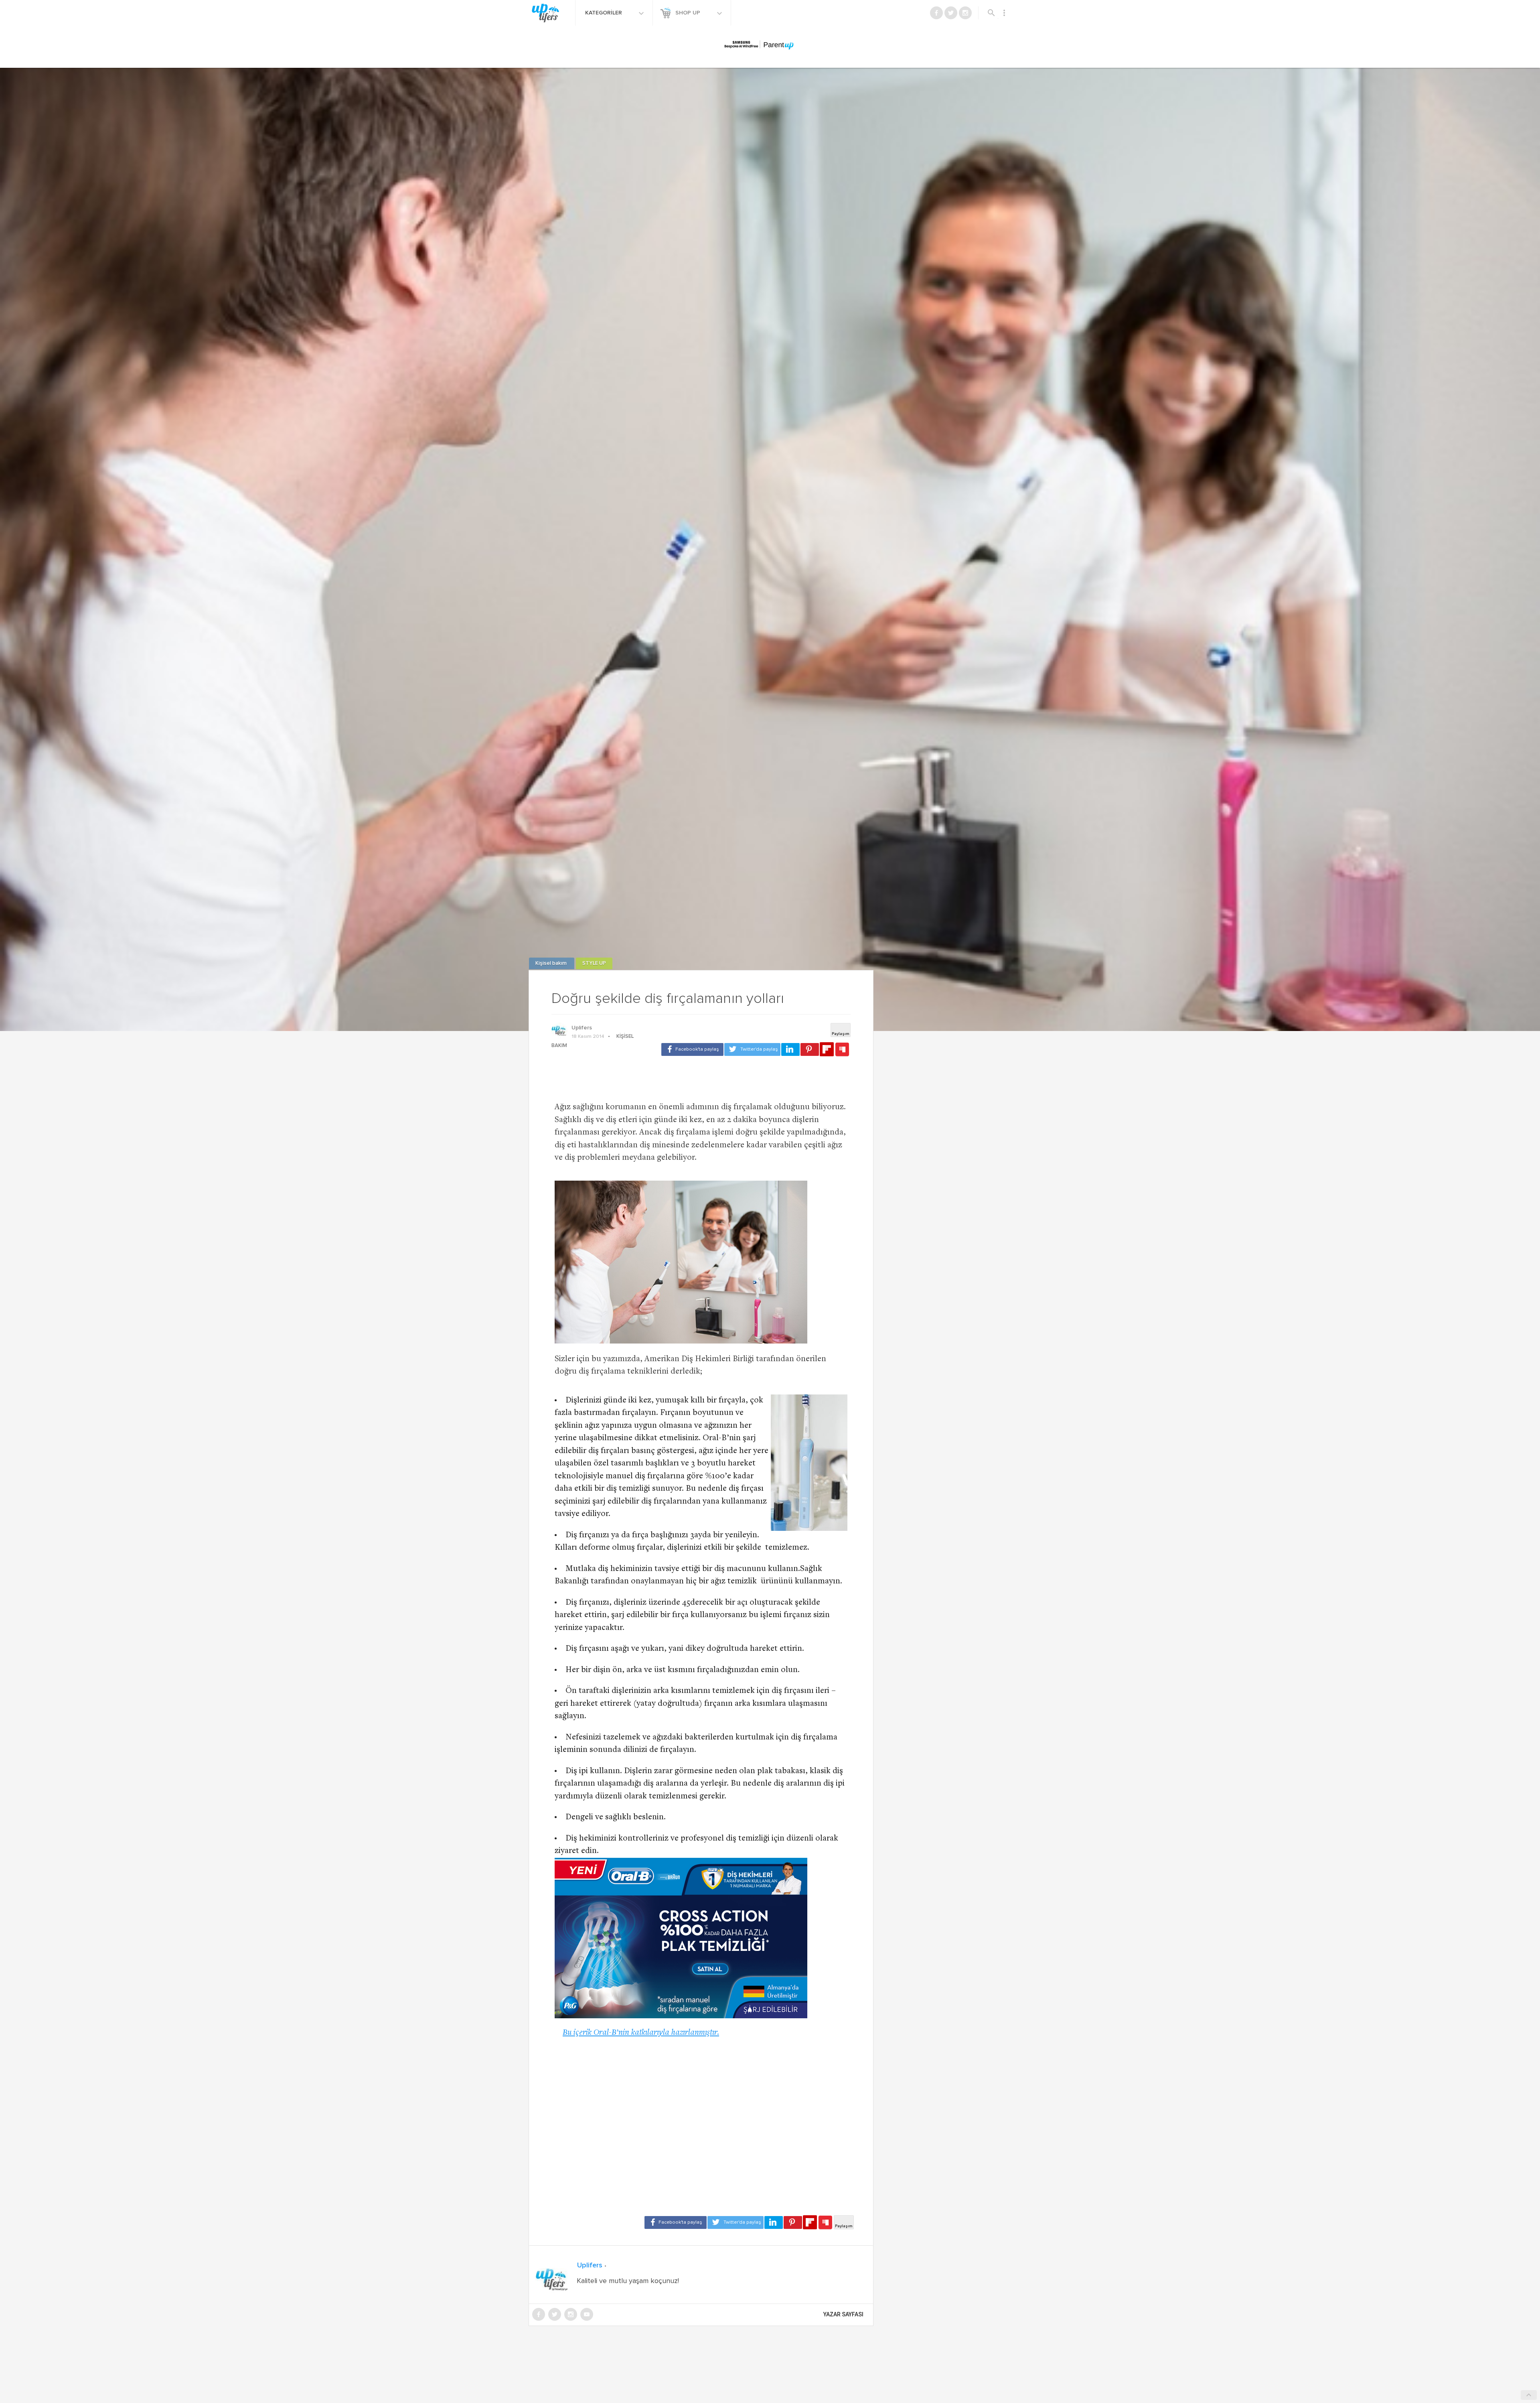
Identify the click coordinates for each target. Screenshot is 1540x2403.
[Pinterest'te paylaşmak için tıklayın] (810, 1049)
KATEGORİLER (604, 13)
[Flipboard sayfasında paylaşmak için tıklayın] (827, 1049)
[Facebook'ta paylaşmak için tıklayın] (692, 1049)
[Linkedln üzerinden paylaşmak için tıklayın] (790, 1049)
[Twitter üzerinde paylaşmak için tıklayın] (752, 1049)
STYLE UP (594, 963)
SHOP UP (689, 13)
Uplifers (582, 1028)
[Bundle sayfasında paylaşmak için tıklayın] (842, 1050)
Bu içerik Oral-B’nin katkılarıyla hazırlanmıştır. (641, 2033)
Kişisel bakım (552, 963)
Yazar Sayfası (843, 2314)
